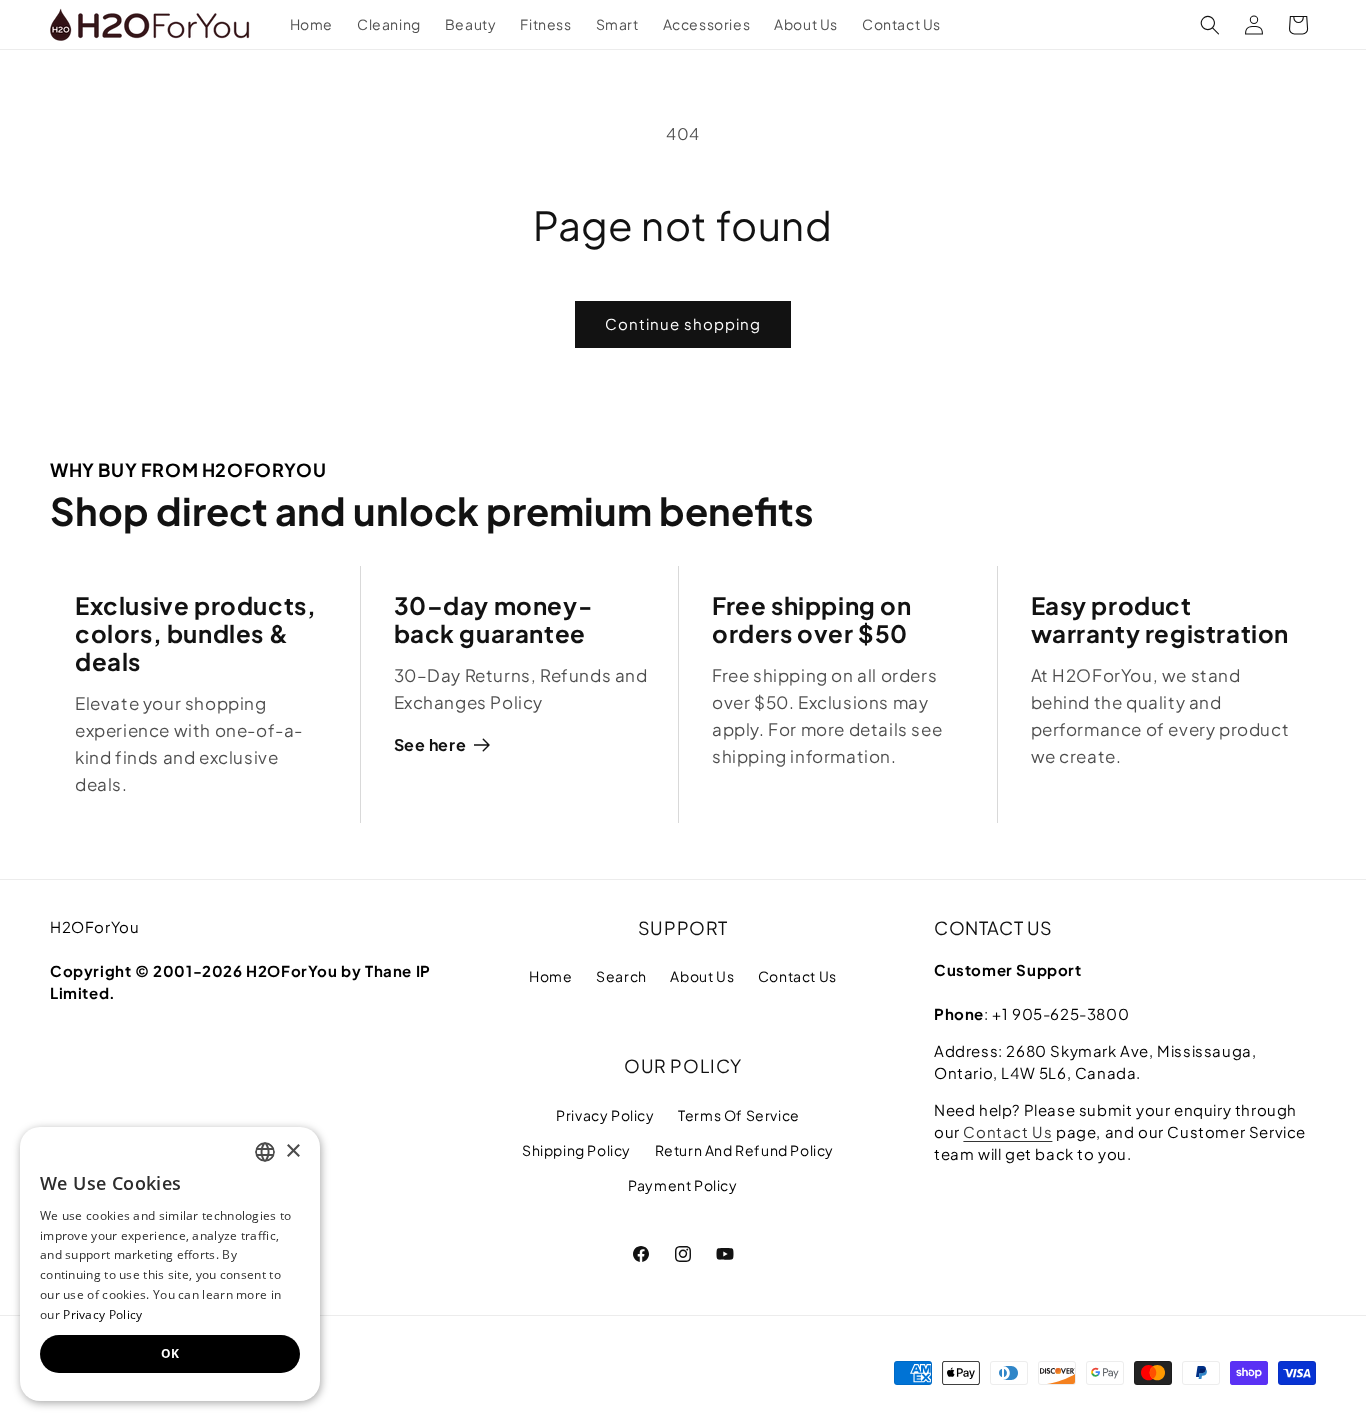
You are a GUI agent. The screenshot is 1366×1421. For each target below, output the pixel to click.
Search (621, 976)
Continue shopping (683, 323)
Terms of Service (739, 1115)
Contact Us (797, 976)
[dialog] (170, 1264)
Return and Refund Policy (744, 1150)
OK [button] (170, 1353)
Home (550, 976)
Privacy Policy (605, 1115)
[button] (1210, 25)
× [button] (292, 1151)
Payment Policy (682, 1185)
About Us (702, 976)
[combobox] (265, 1152)
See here (430, 744)
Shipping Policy (576, 1150)
